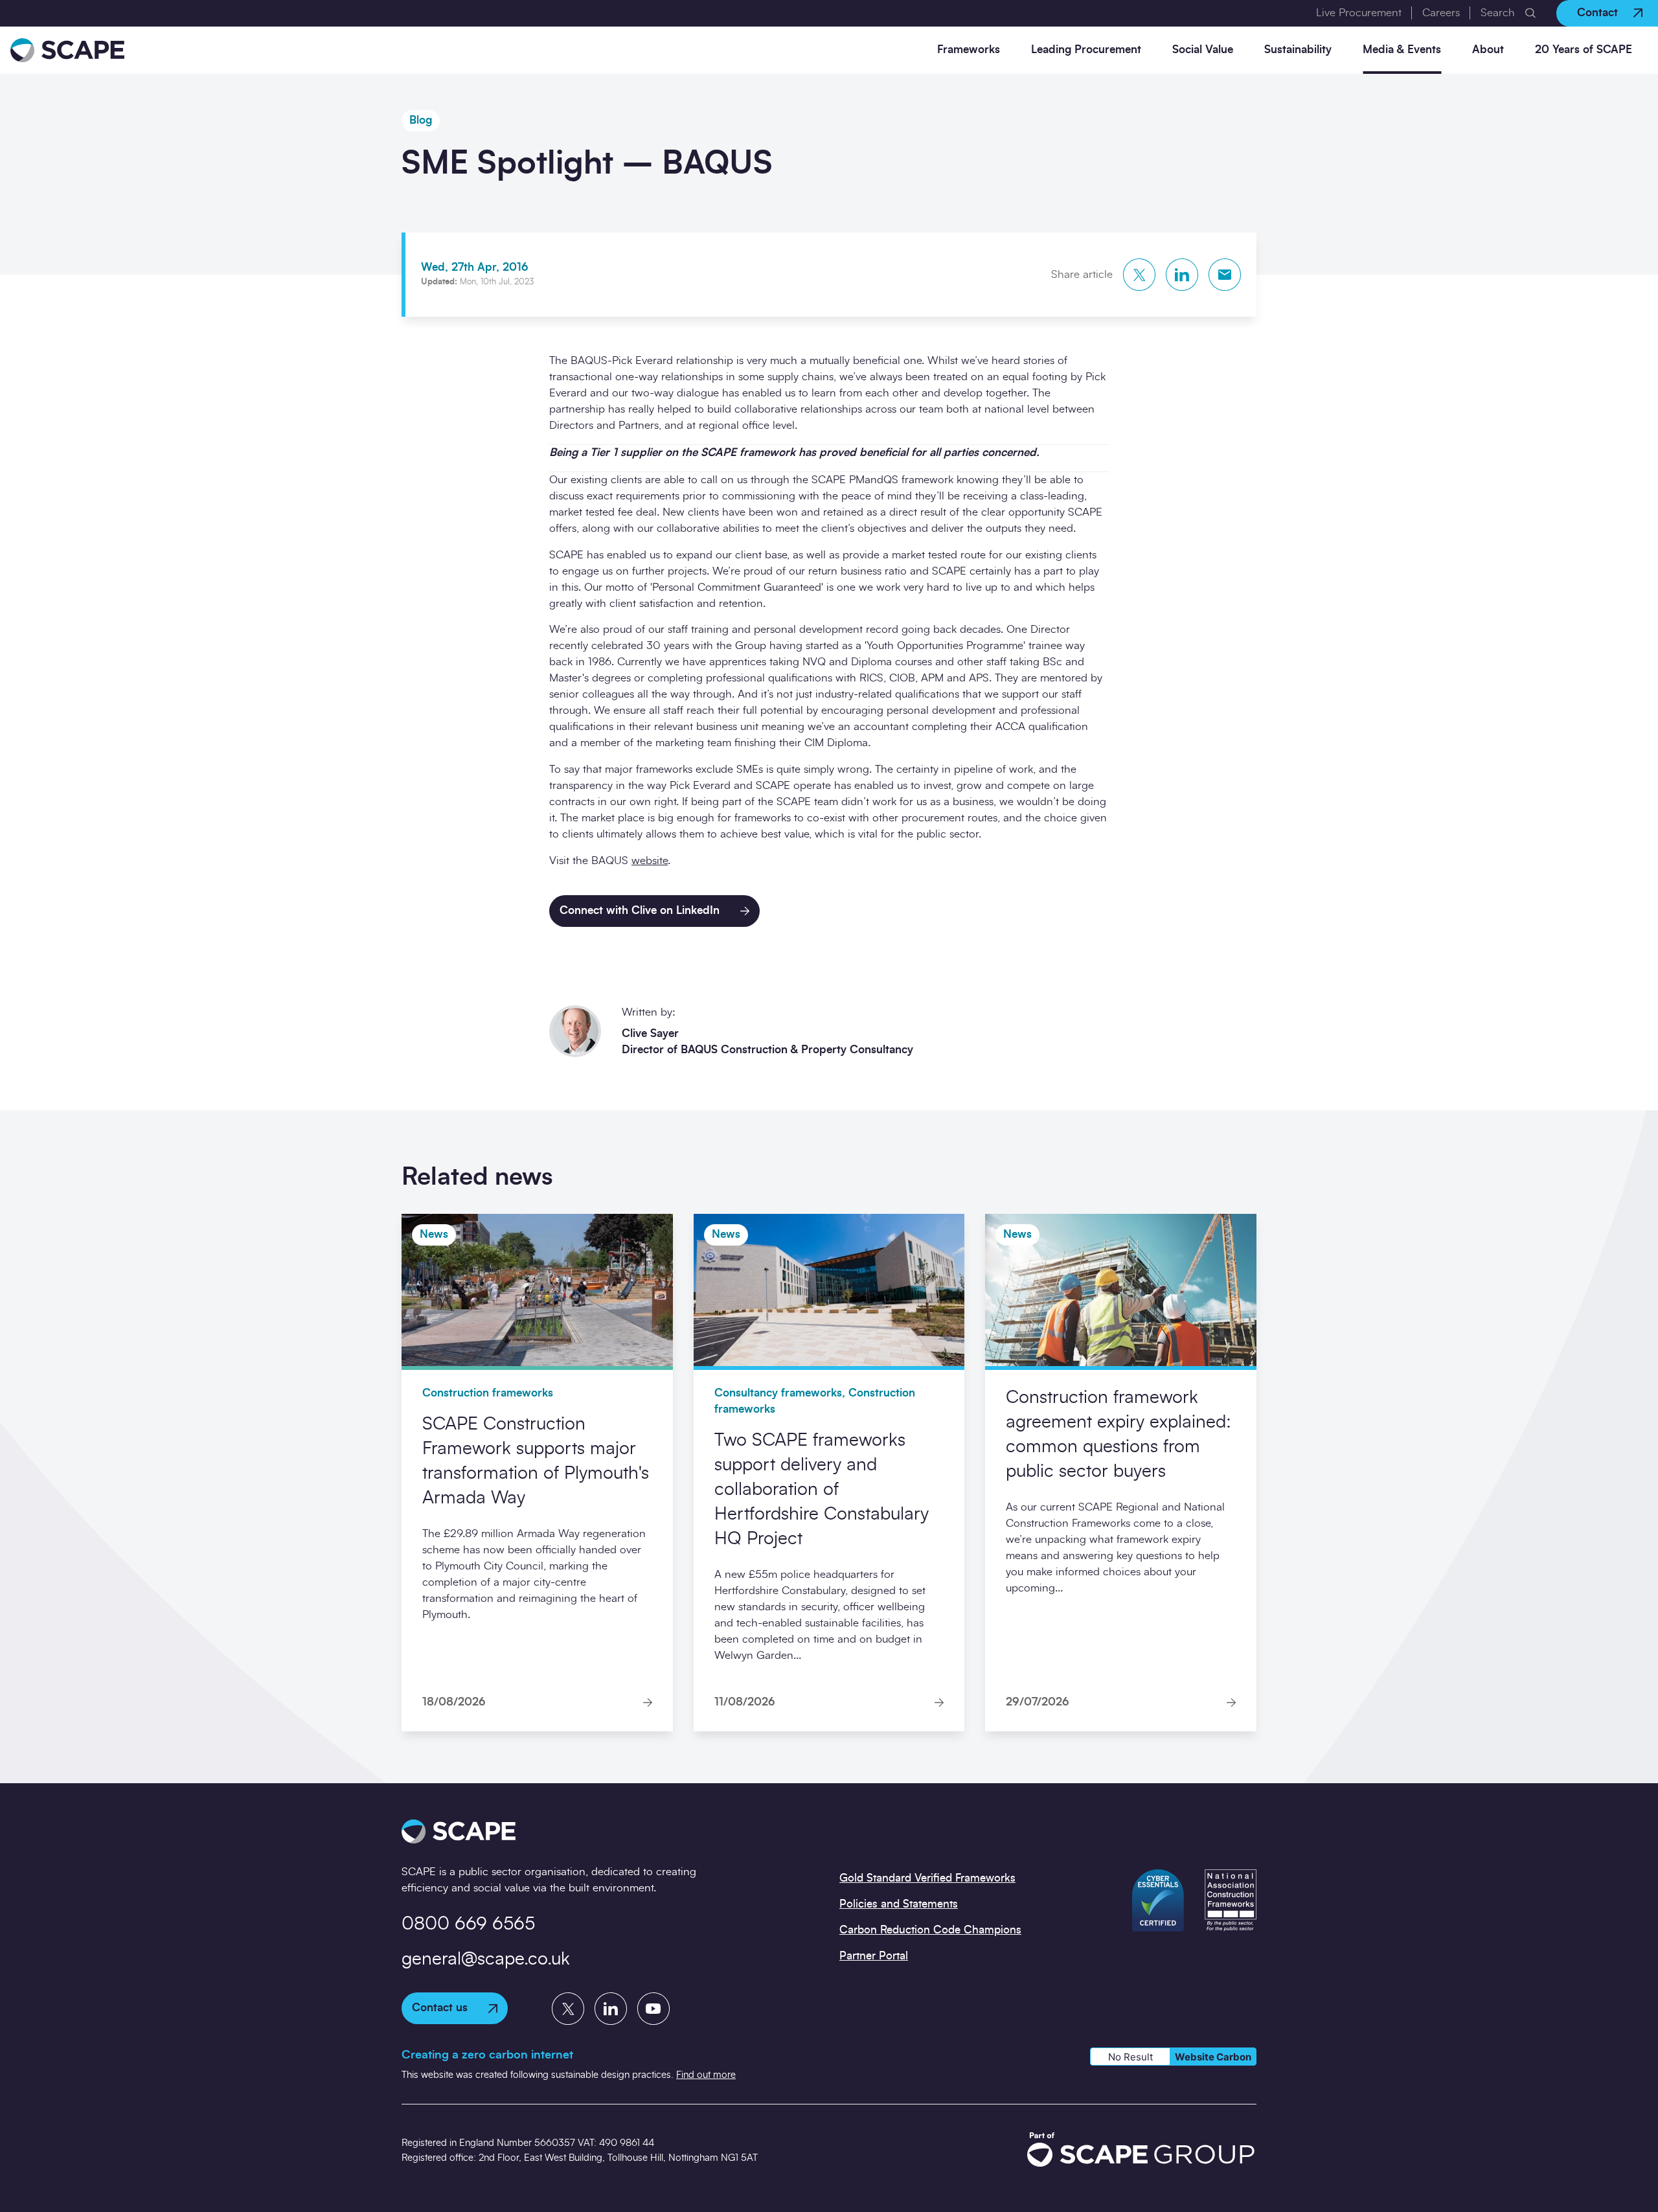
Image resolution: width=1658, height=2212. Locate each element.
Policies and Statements (899, 1904)
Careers (1441, 13)
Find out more (706, 2075)
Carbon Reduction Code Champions (930, 1930)
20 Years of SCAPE (1584, 50)
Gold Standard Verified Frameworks (927, 1878)
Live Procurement (1359, 13)
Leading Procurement (1086, 50)
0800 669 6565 (468, 1924)
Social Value (1203, 50)
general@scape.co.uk (486, 1959)
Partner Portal (874, 1956)
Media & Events (1402, 50)
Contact (1597, 13)
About (1488, 50)
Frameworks (969, 50)
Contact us (440, 2008)
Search (1498, 13)
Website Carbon (1213, 2057)
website (650, 861)
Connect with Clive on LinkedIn (640, 910)
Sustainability (1298, 50)
